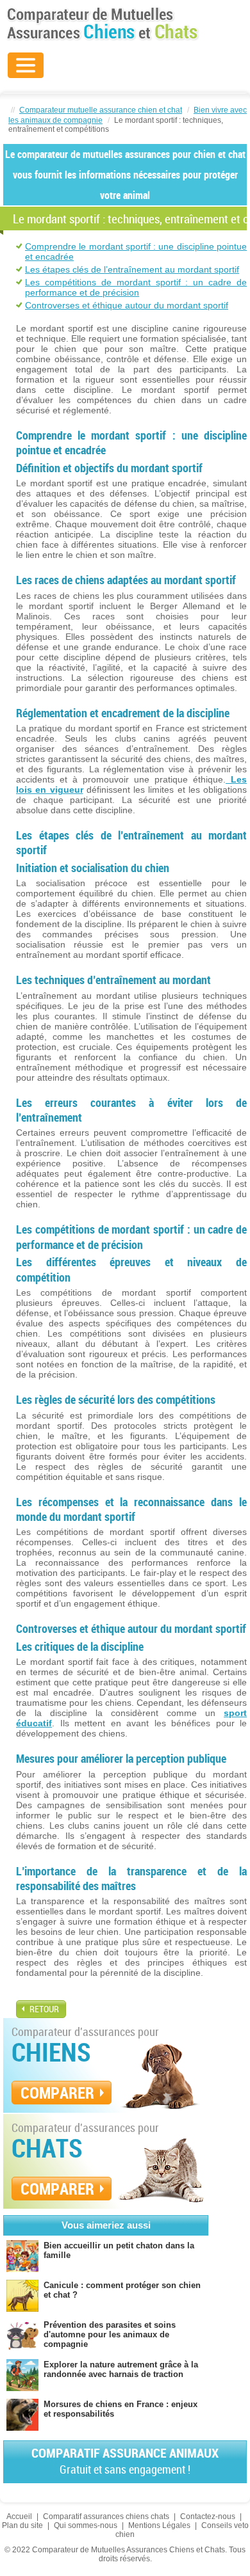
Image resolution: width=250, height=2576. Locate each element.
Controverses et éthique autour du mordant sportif (127, 305)
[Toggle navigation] (26, 65)
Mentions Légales (159, 2525)
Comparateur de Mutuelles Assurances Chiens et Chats (103, 24)
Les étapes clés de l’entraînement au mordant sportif (132, 269)
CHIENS (51, 2052)
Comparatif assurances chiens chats (106, 2516)
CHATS (47, 2148)
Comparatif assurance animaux (125, 2461)
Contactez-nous (208, 2516)
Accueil (19, 2516)
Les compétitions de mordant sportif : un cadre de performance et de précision (136, 287)
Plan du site (22, 2525)
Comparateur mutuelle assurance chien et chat (101, 110)
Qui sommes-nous (86, 2525)
